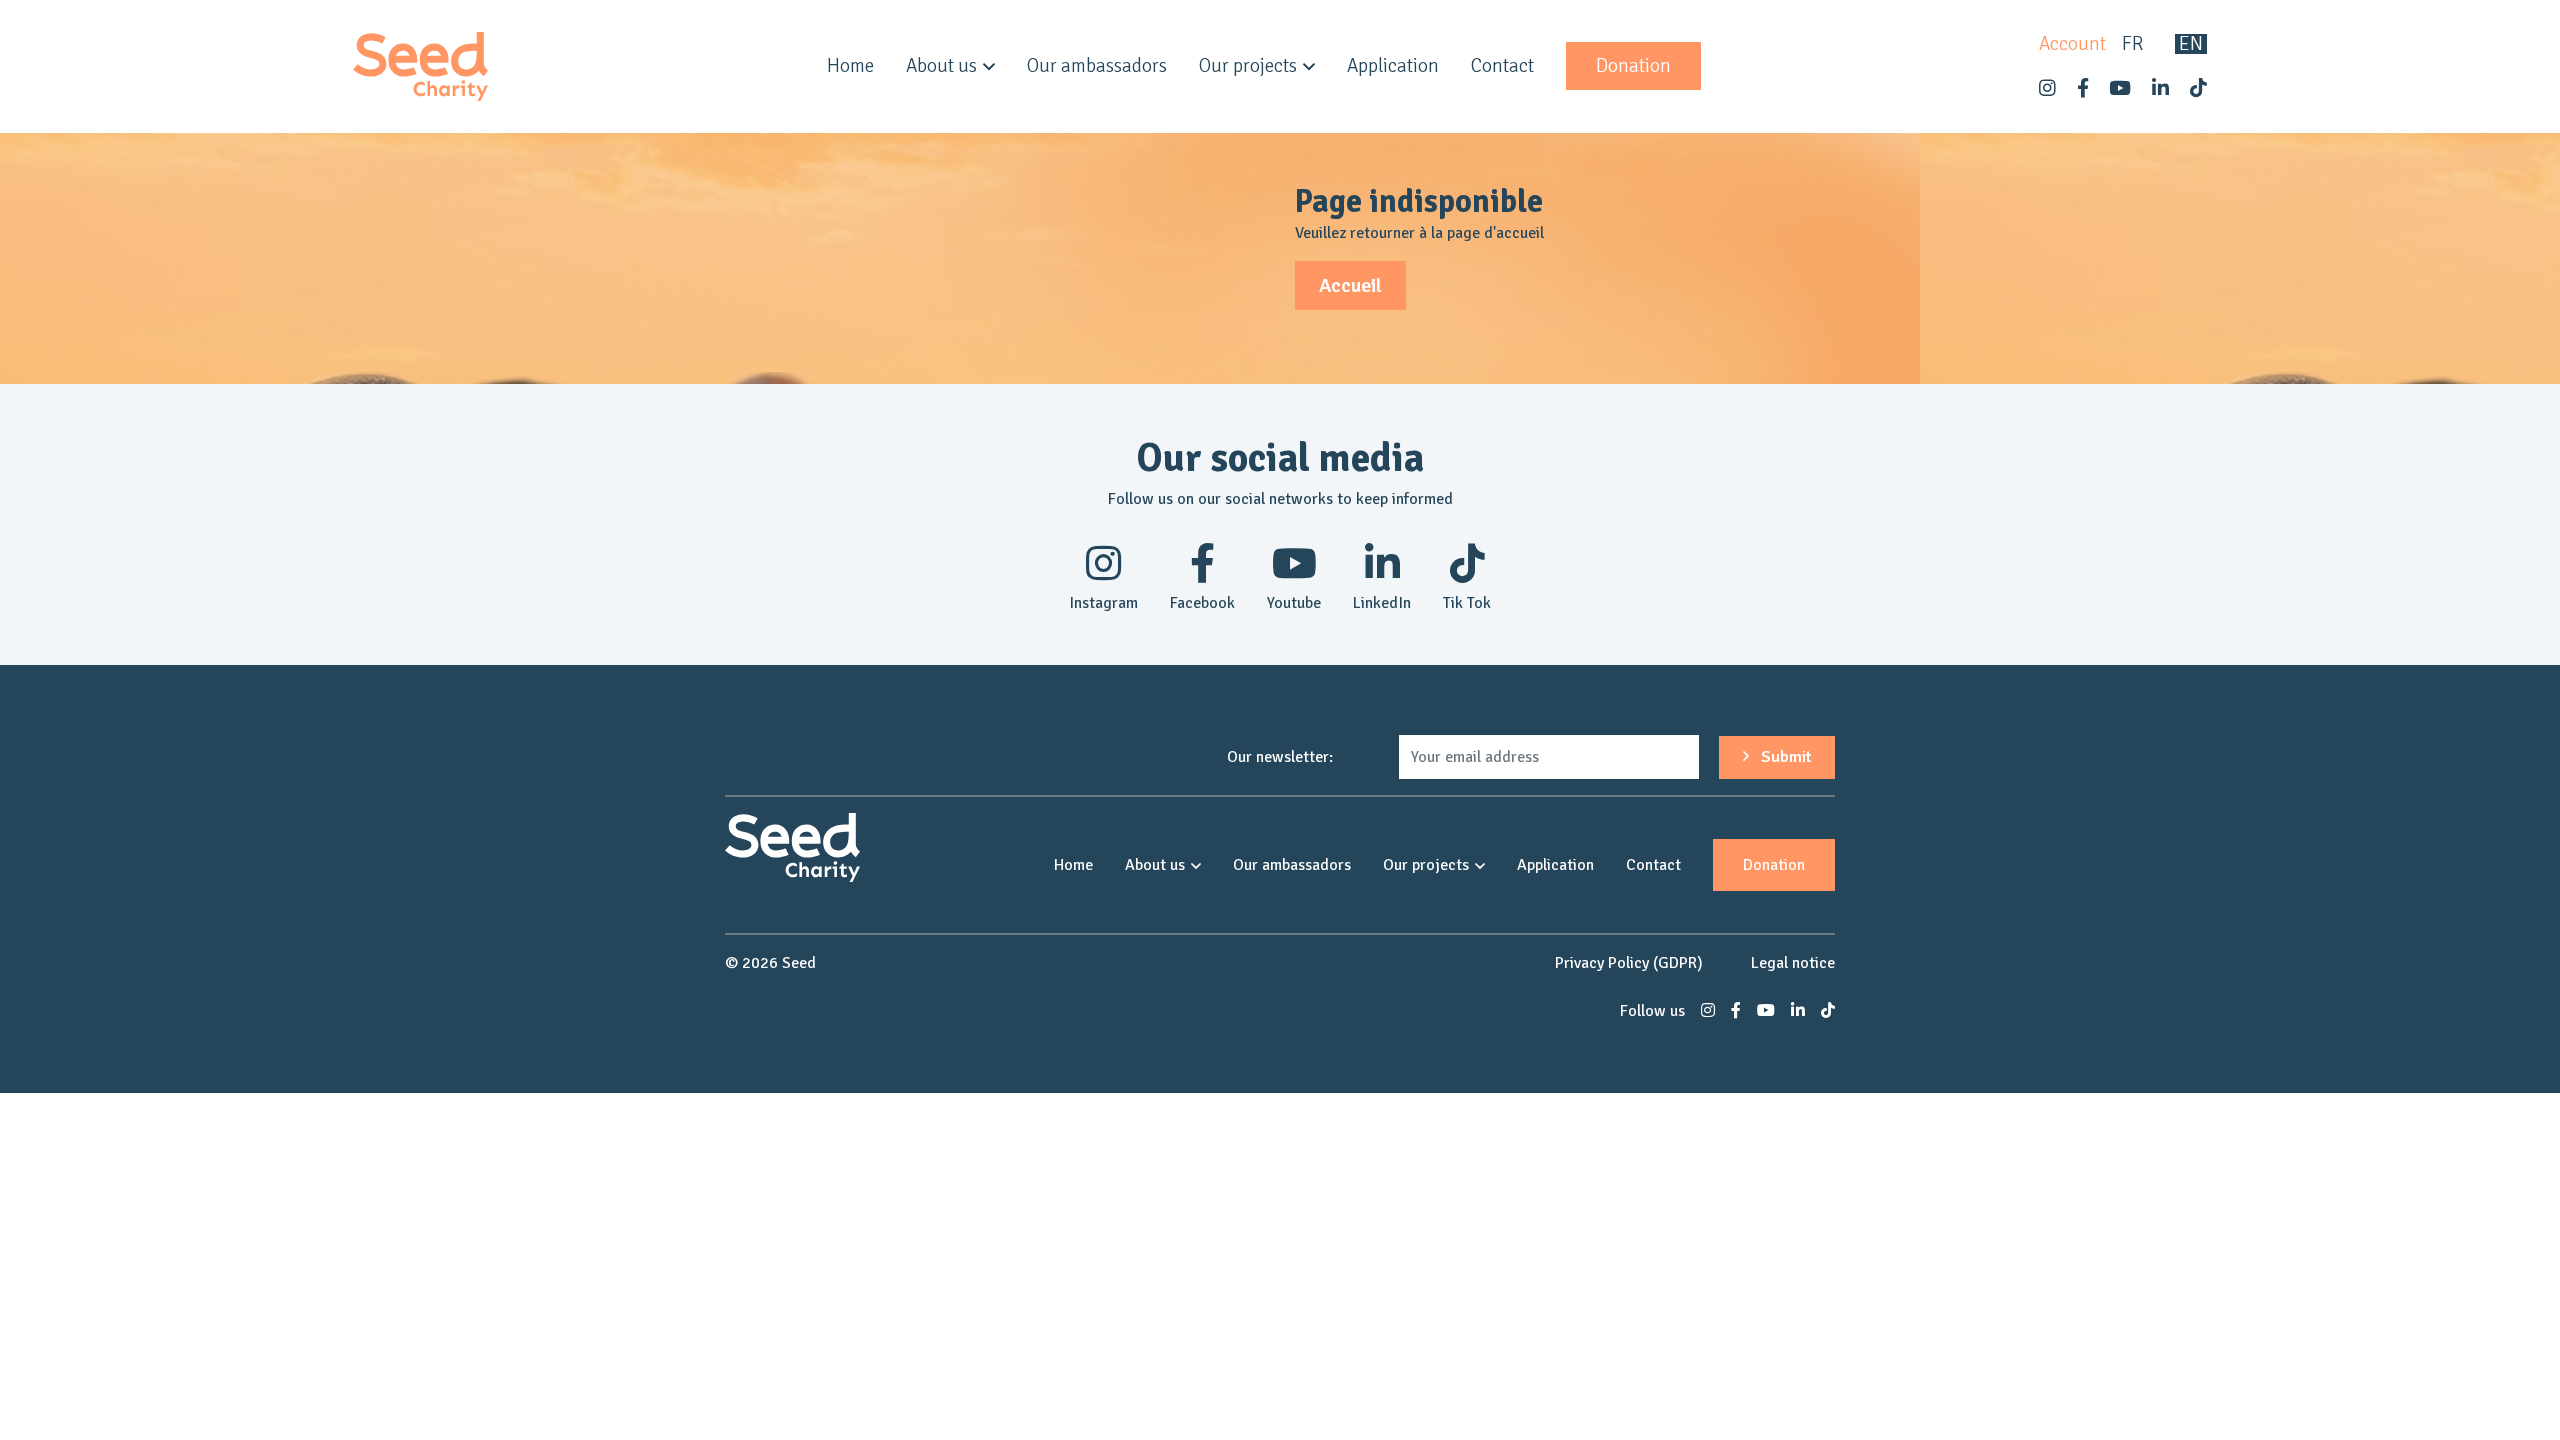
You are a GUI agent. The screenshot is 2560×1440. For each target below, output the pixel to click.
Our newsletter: (1280, 757)
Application (1393, 66)
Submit (1784, 757)
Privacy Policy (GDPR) (1629, 963)
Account (2072, 44)
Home (850, 66)
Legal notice (1793, 963)
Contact (1502, 66)
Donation (1633, 66)
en (2191, 44)
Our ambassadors (1097, 66)
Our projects (1248, 66)
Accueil (1350, 285)
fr (2132, 44)
